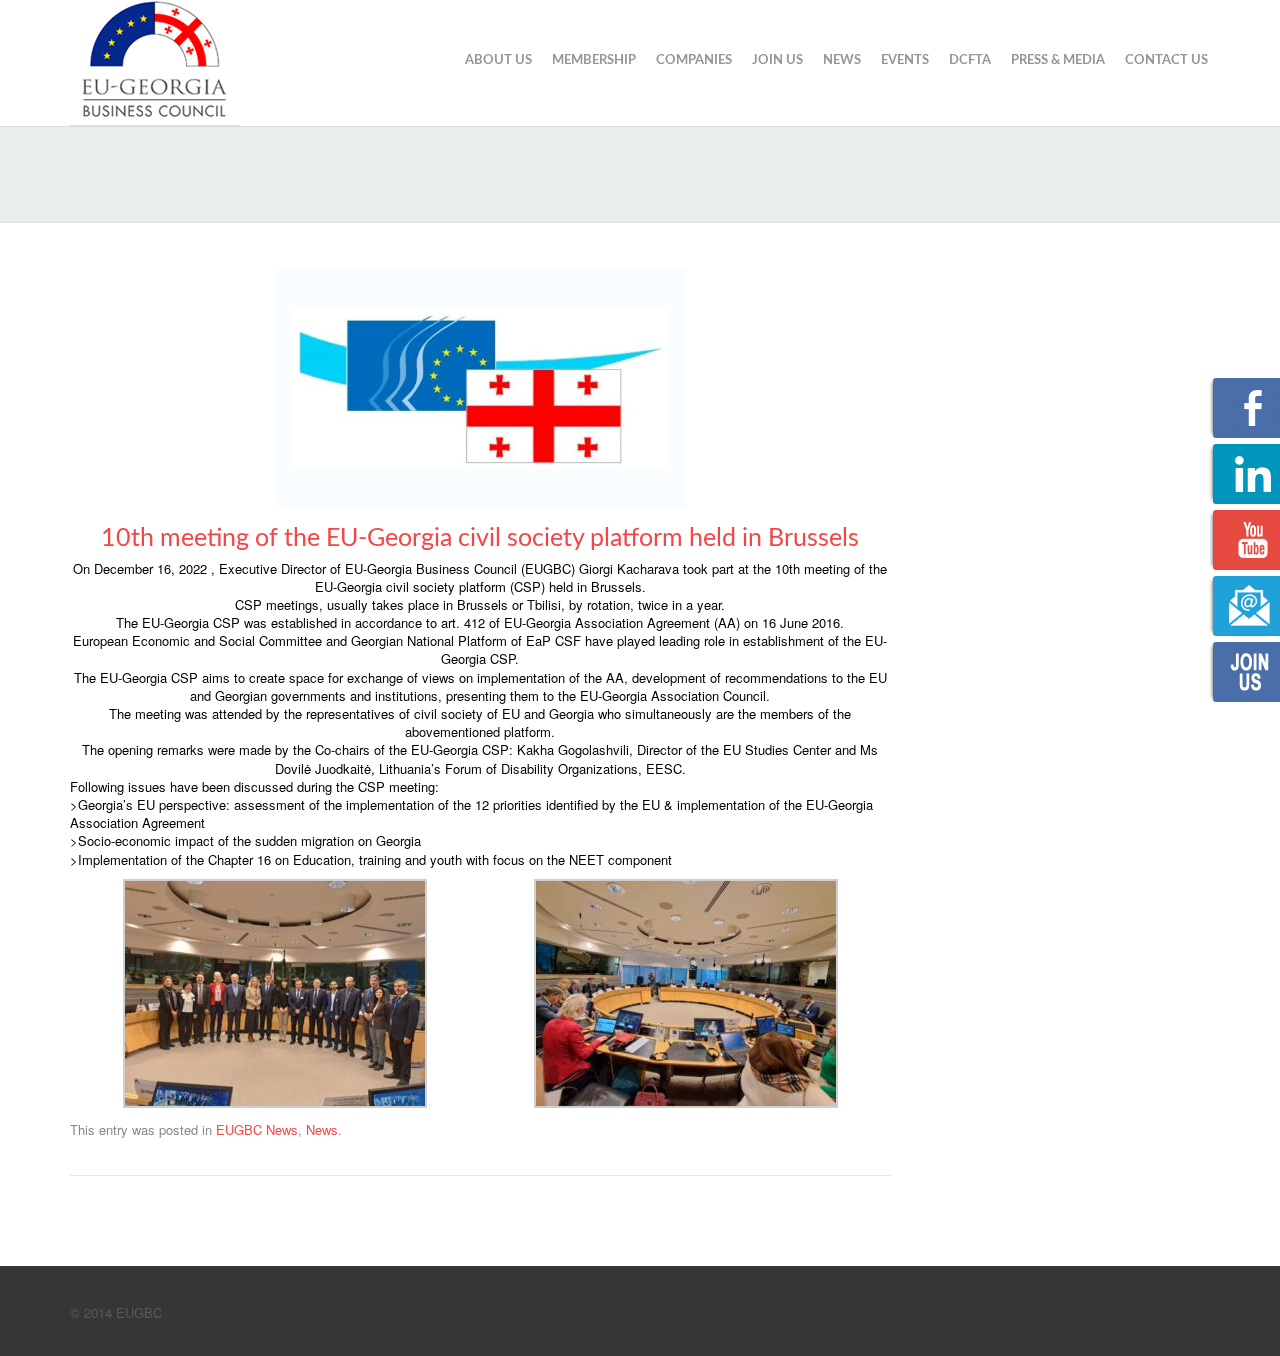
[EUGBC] (155, 60)
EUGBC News (257, 1129)
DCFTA (970, 60)
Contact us (1166, 60)
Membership (594, 60)
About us (498, 60)
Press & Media (1058, 60)
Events (905, 60)
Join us (777, 60)
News (842, 60)
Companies (694, 60)
